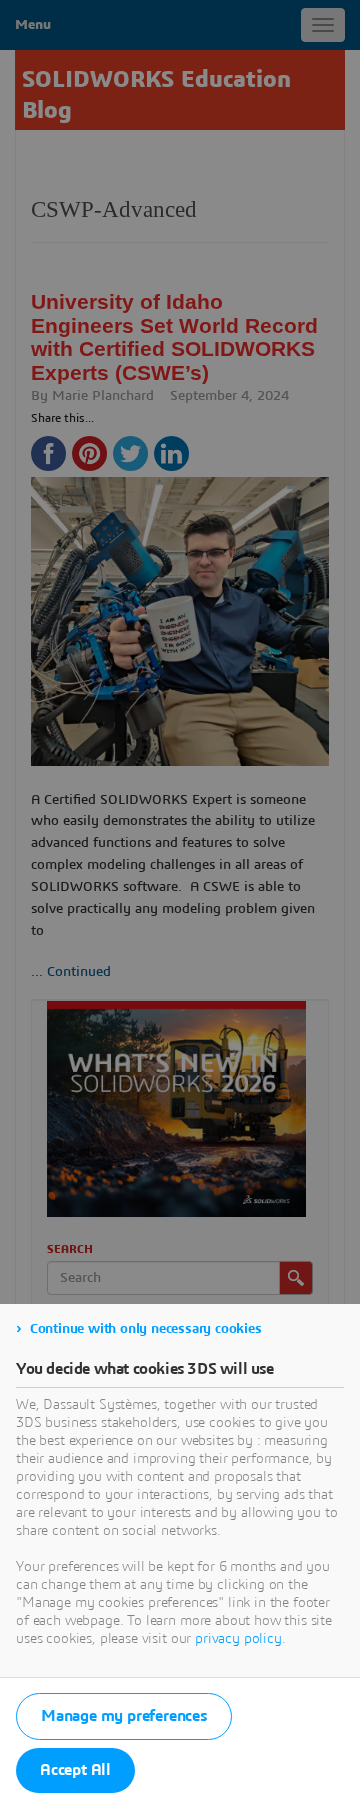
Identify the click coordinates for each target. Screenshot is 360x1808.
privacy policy (238, 1639)
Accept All (75, 1770)
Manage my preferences (124, 1716)
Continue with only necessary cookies (146, 1329)
